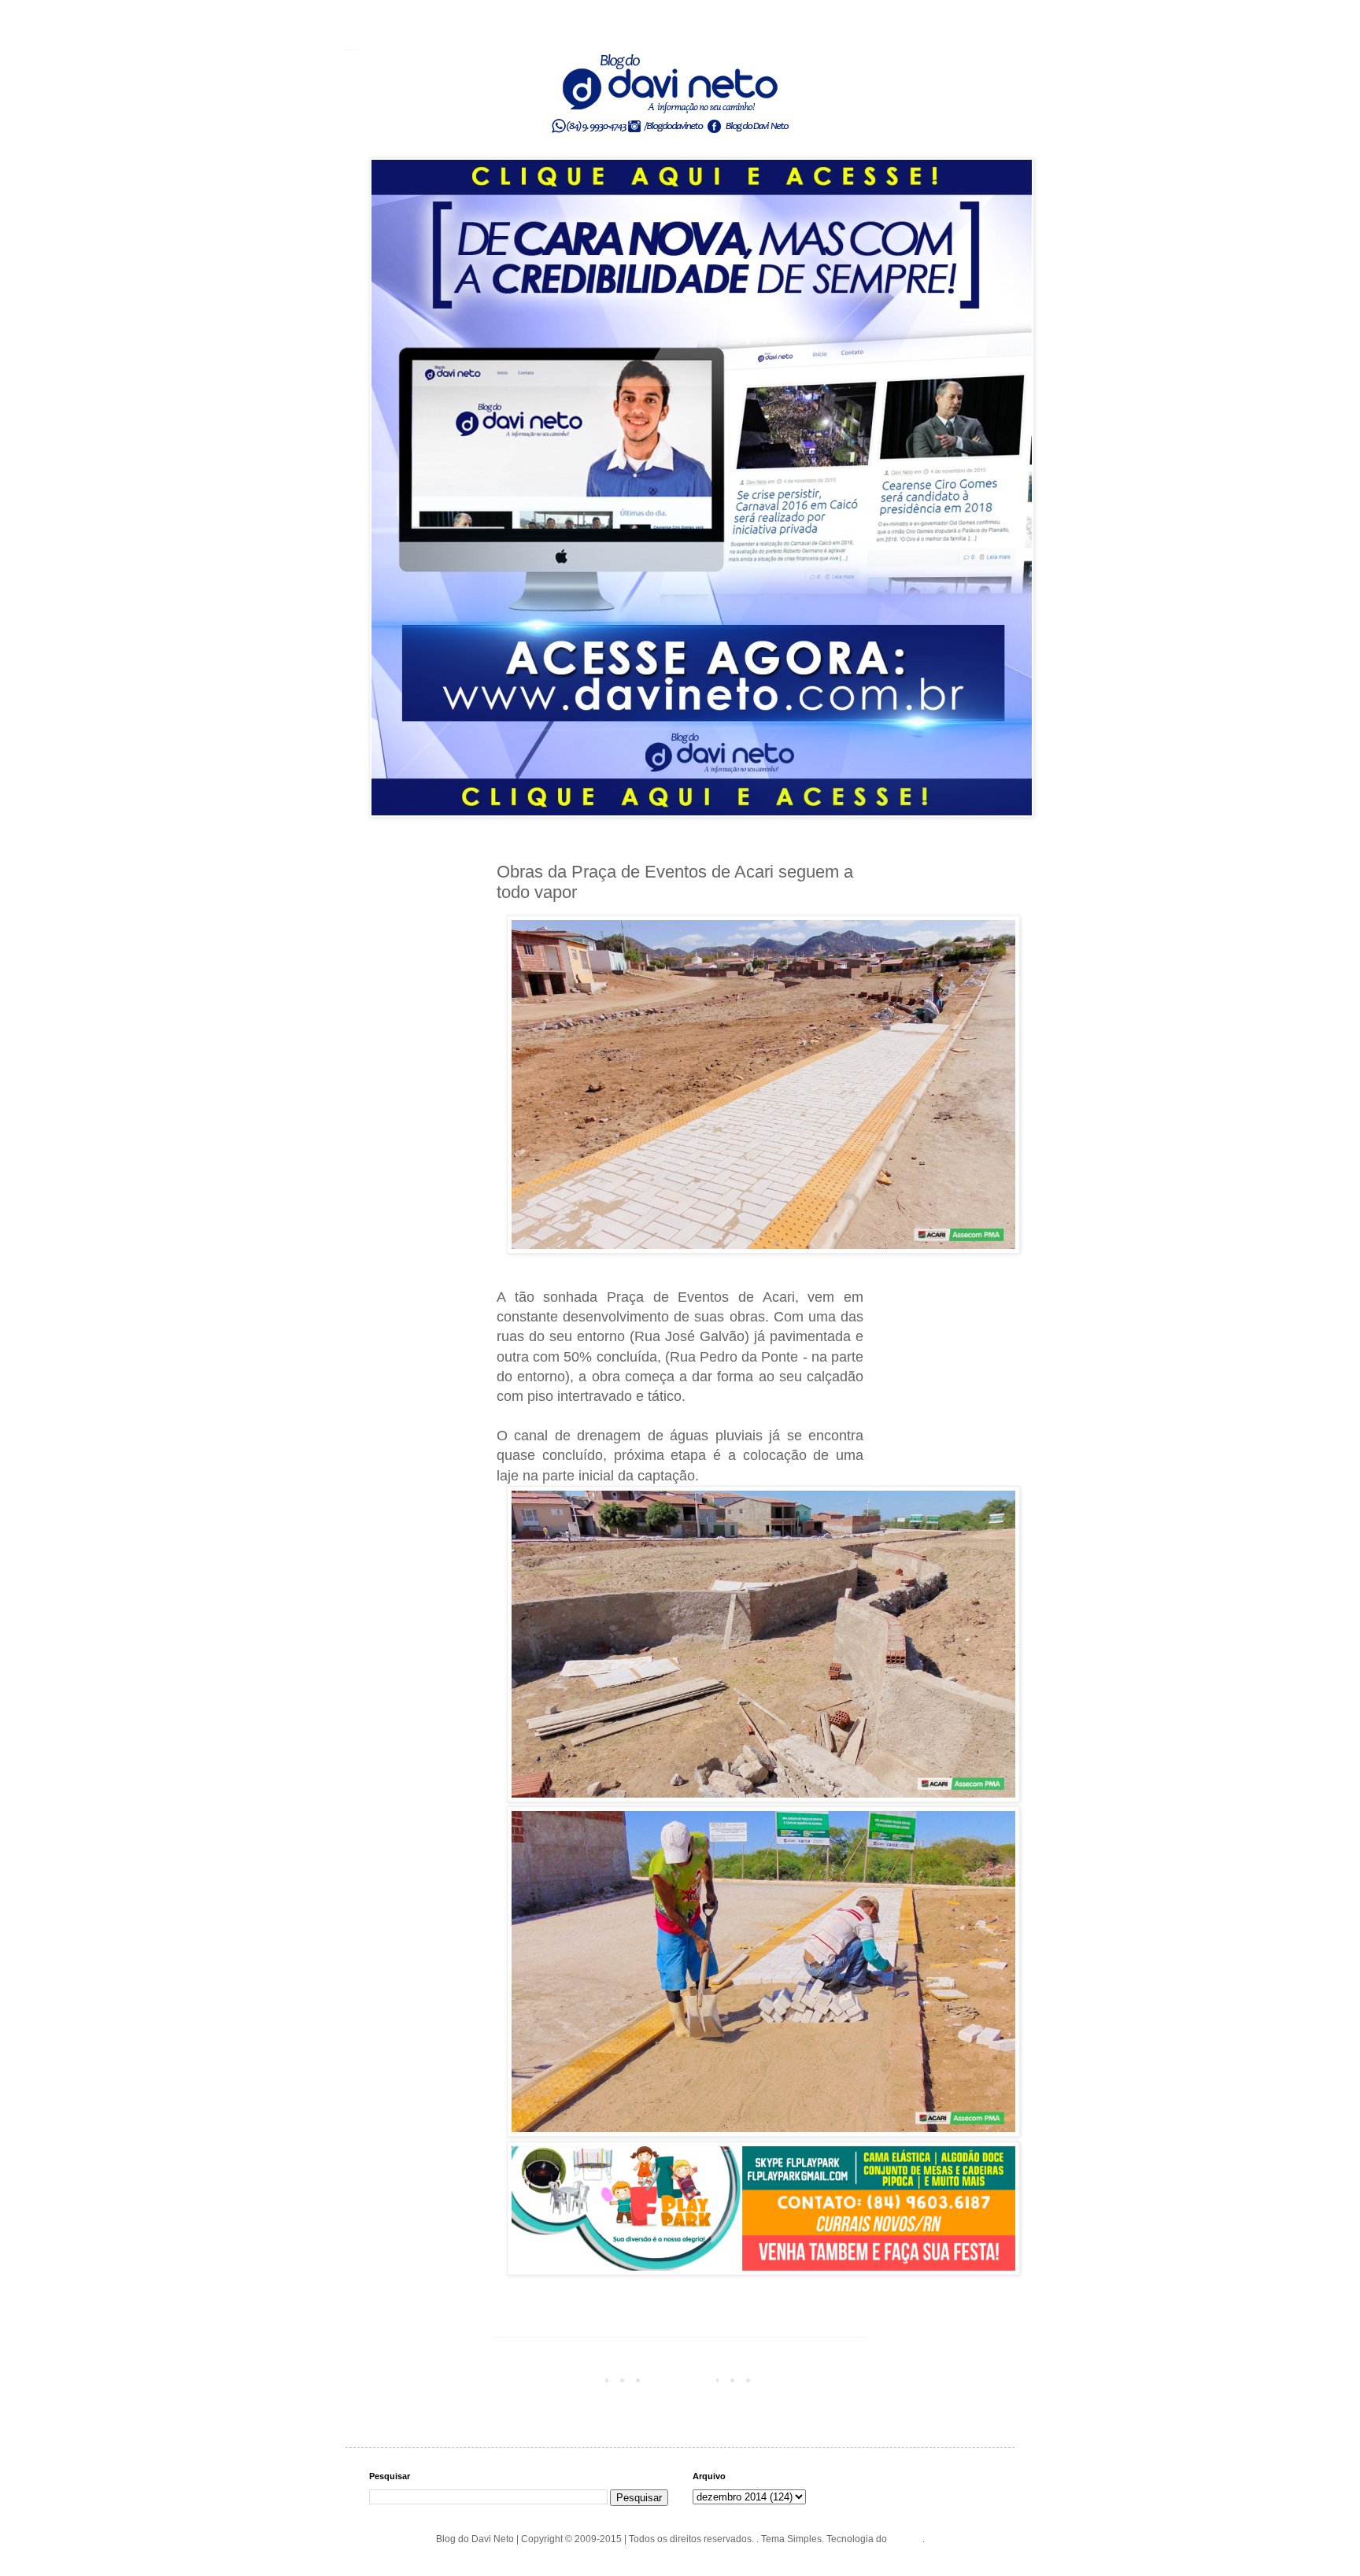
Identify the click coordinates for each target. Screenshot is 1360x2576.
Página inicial (683, 2379)
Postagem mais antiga (812, 2379)
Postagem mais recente (551, 2379)
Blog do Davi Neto (351, 50)
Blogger (906, 2539)
